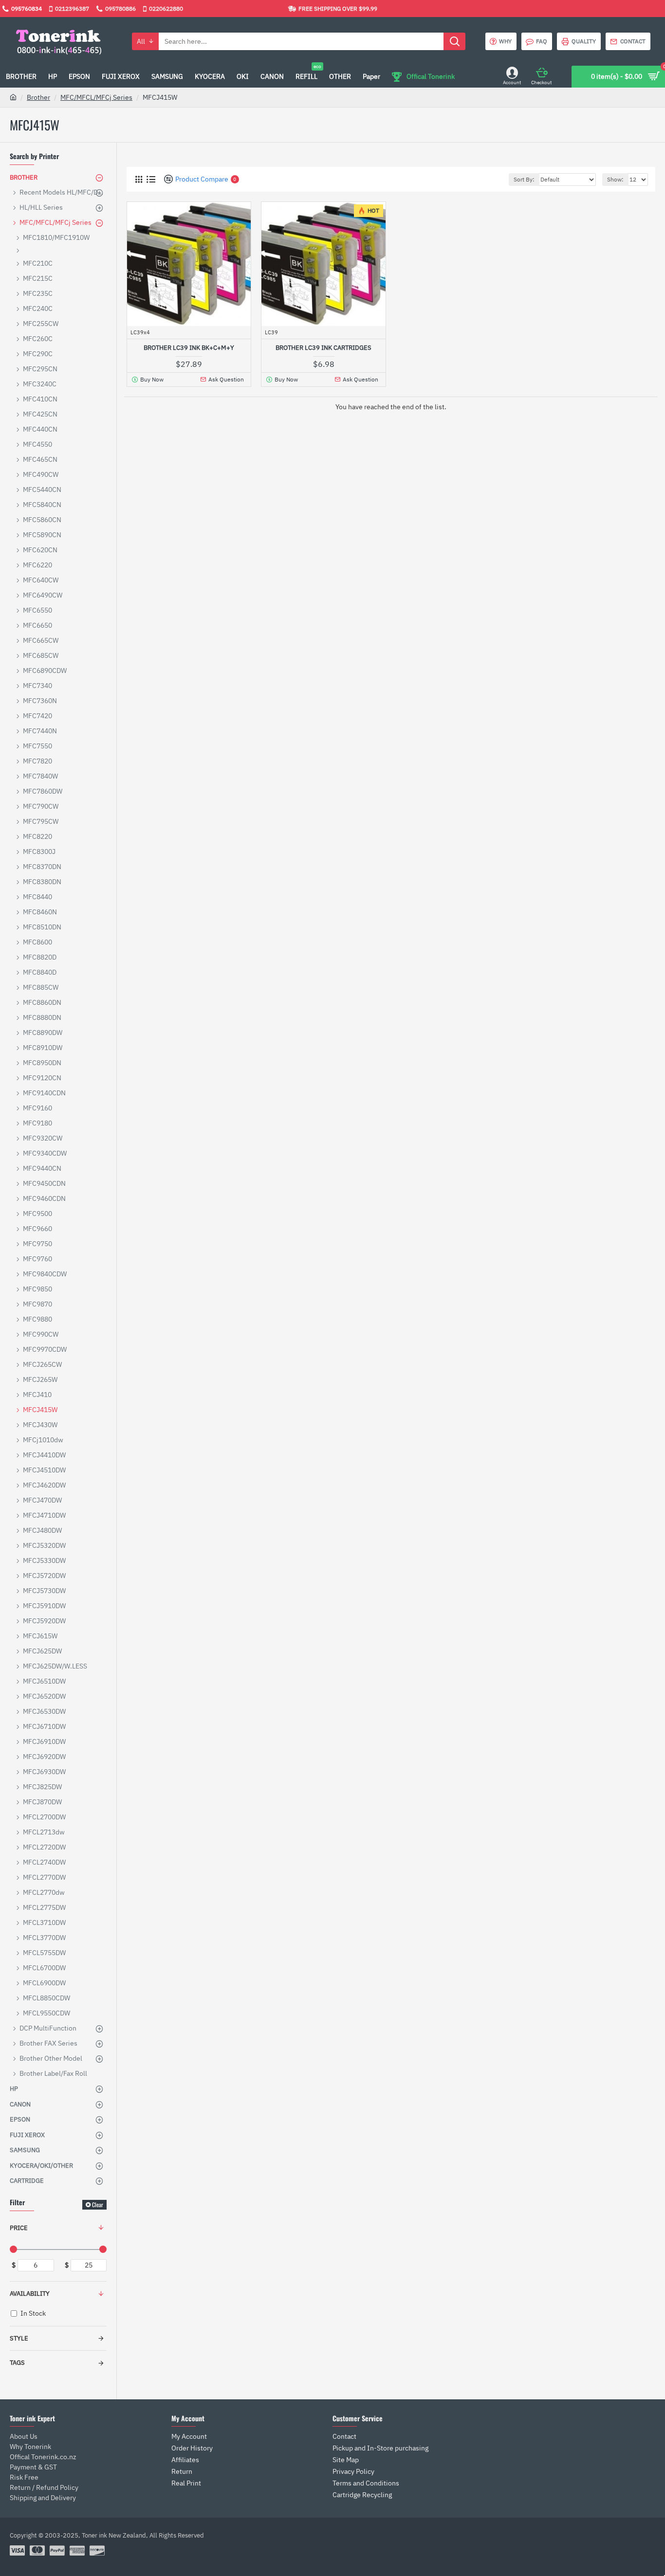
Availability (30, 2294)
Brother (38, 97)
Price (19, 2228)
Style (19, 2338)
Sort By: (524, 179)
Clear (98, 2204)
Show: (615, 179)
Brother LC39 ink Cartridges (323, 348)
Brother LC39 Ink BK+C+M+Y (189, 348)
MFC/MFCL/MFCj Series (96, 97)
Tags (17, 2363)
